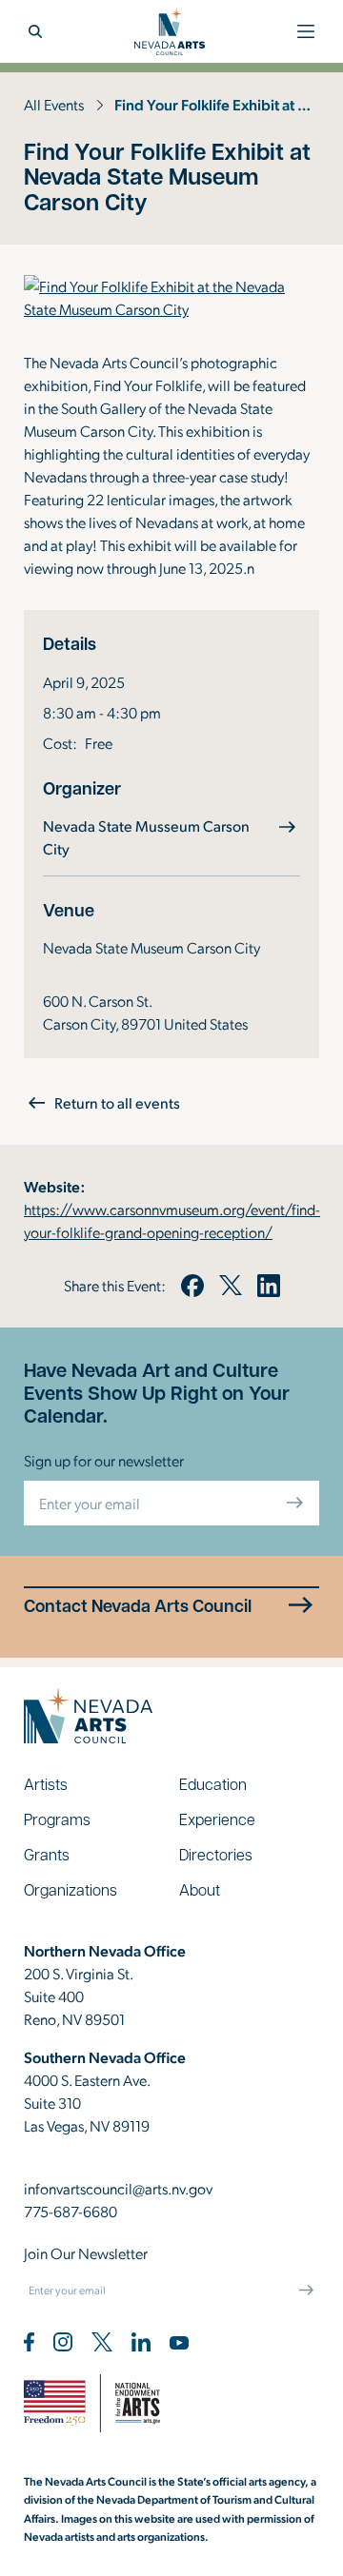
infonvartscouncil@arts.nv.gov (118, 2188)
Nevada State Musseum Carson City (146, 837)
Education (213, 1784)
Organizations (71, 1889)
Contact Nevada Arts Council (138, 1606)
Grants (47, 1854)
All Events (54, 104)
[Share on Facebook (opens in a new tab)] (192, 1286)
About (200, 1889)
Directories (216, 1854)
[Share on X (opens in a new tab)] (231, 1286)
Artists (46, 1784)
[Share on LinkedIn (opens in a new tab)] (269, 1286)
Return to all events (117, 1102)
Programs (57, 1819)
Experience (217, 1819)
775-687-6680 (71, 2211)
